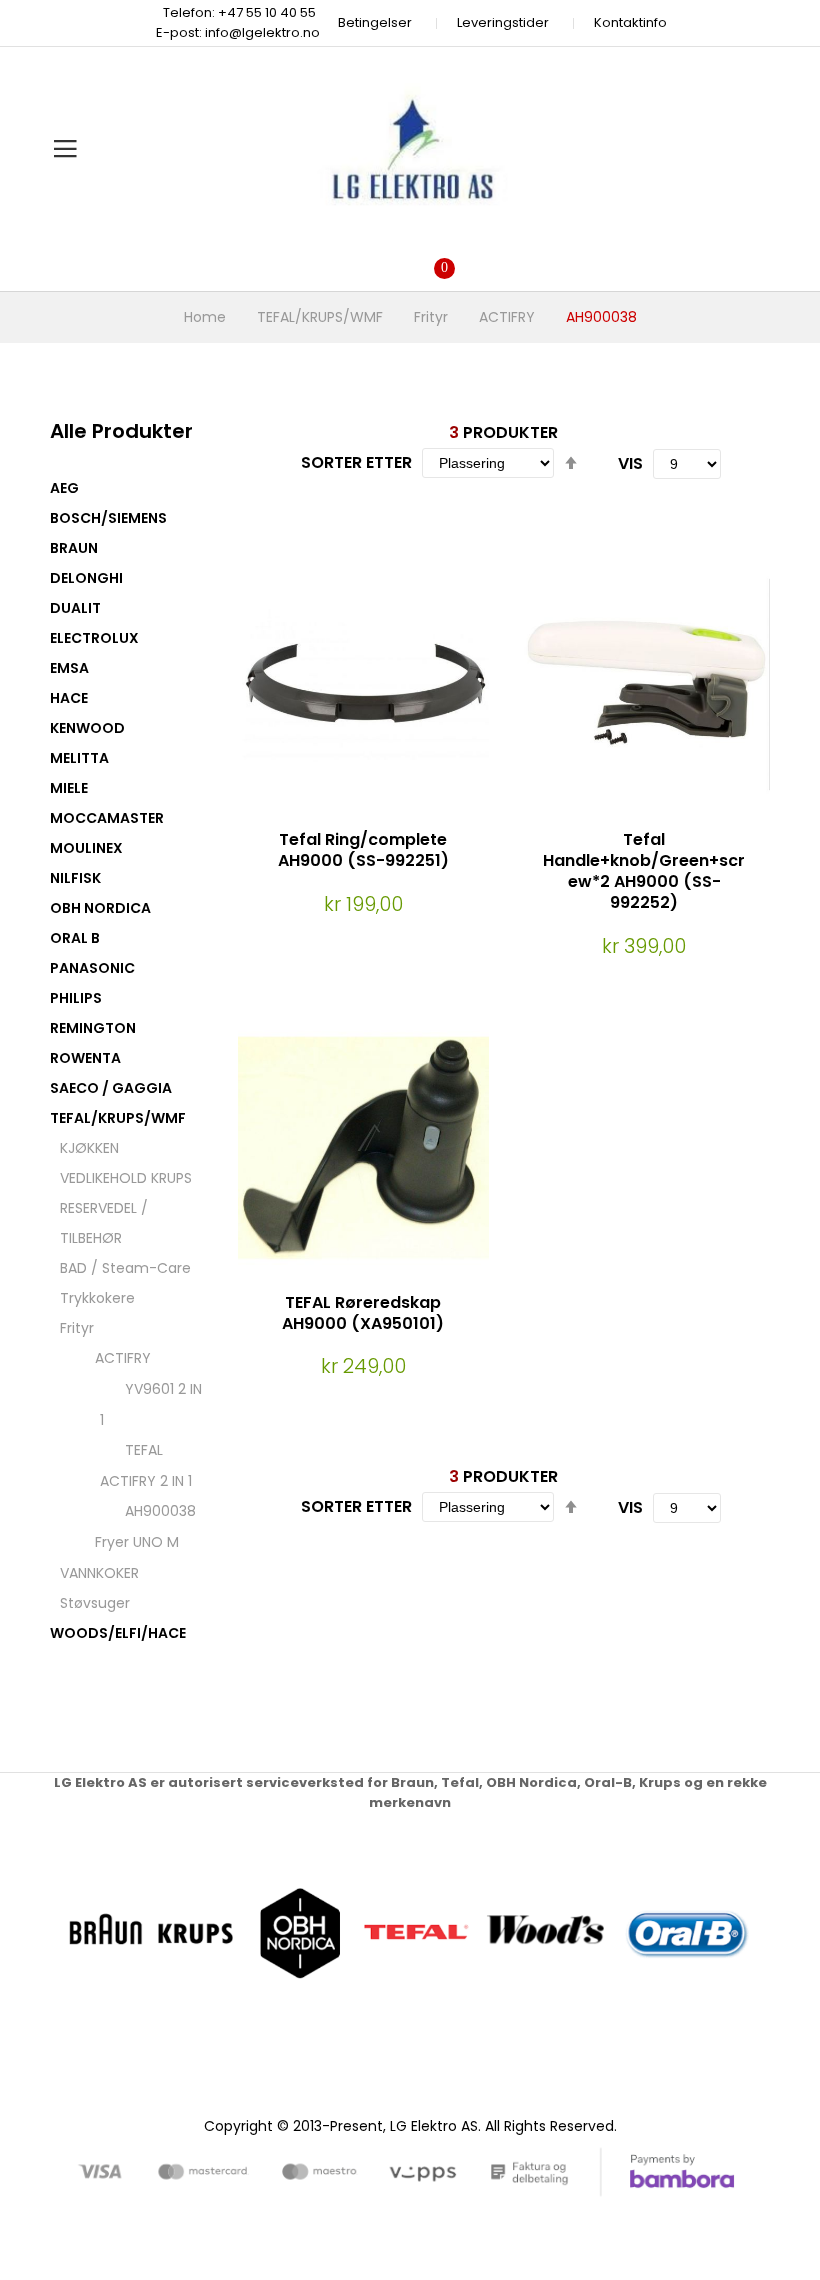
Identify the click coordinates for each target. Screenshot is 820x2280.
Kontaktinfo (630, 22)
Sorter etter (356, 462)
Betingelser (375, 22)
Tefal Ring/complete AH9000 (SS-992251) (363, 850)
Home (205, 317)
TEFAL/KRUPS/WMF (320, 317)
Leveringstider (503, 22)
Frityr (431, 317)
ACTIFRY (507, 317)
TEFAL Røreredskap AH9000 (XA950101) (363, 1313)
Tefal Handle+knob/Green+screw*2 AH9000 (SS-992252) (644, 870)
